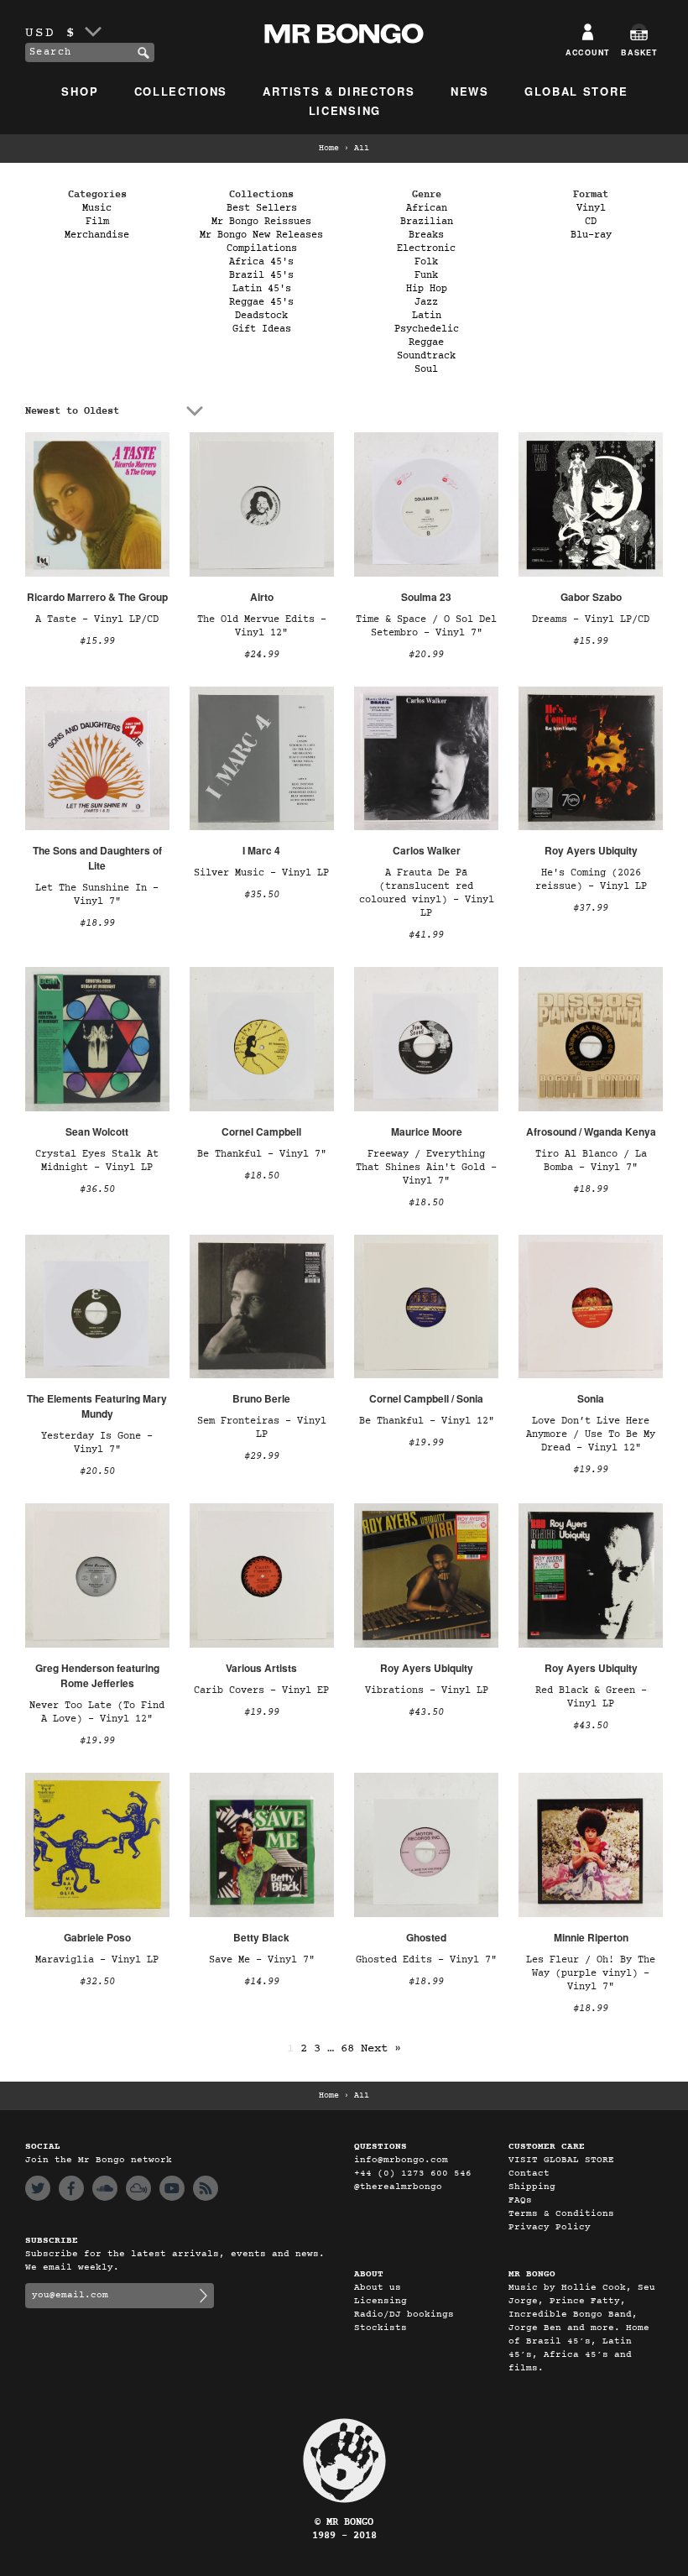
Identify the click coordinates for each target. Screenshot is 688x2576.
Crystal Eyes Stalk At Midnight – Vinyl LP (97, 1161)
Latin (427, 316)
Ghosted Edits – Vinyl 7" (426, 1960)
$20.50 (97, 1471)
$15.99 (97, 641)
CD (591, 222)
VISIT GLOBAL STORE (561, 2160)
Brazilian (427, 222)
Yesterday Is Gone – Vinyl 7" (97, 1443)
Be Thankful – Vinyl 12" (427, 1421)
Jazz (426, 302)
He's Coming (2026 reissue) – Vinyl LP (591, 880)
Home (329, 149)
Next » (381, 2048)
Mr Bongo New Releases (261, 235)
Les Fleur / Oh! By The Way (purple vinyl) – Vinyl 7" (591, 1973)
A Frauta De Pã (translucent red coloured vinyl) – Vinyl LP (427, 893)
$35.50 (262, 895)
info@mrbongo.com (401, 2160)
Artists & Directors (339, 91)
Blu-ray (591, 235)
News (470, 91)
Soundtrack (426, 356)
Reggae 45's (261, 302)
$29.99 (262, 1456)
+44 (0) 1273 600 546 (413, 2174)
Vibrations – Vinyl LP (427, 1690)
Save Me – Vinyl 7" (262, 1960)
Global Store (576, 91)
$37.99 (591, 908)
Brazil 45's (261, 275)
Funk (426, 275)
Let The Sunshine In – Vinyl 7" (97, 895)
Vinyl (591, 208)
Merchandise (97, 235)
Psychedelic (427, 329)
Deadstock (261, 316)
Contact (529, 2174)
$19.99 (426, 1443)
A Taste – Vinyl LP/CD (97, 619)
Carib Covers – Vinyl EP (261, 1690)
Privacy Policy (550, 2227)
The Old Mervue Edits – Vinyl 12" (262, 626)
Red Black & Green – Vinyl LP (591, 1697)
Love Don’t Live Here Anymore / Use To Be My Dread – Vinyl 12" (591, 1434)
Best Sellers (262, 208)
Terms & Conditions (561, 2214)
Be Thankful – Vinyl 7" (262, 1154)
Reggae (426, 342)
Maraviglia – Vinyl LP (97, 1960)
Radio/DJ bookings (404, 2315)
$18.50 (262, 1176)
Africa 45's (261, 262)
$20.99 (426, 655)
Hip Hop (427, 289)
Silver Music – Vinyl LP (261, 873)
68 (347, 2048)
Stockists (380, 2328)
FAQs (520, 2200)
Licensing (345, 110)
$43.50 (426, 1712)
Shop (80, 91)
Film (97, 222)
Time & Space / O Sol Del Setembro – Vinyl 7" (426, 626)
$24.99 (262, 655)
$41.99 (426, 935)
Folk (426, 262)
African (427, 208)
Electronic (426, 248)
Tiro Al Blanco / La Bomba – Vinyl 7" (591, 1161)
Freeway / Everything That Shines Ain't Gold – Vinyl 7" (426, 1168)
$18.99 (97, 923)
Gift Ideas (262, 329)
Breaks (426, 235)
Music (97, 208)
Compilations (262, 248)
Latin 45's (262, 289)
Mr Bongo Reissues (261, 222)
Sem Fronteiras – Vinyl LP (262, 1428)
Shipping (532, 2187)
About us (378, 2288)
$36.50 (97, 1189)
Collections (181, 91)
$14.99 (262, 1982)
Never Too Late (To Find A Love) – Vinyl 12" (97, 1712)
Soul (426, 369)
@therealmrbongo (398, 2187)
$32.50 (97, 1982)
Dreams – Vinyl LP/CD (591, 619)
